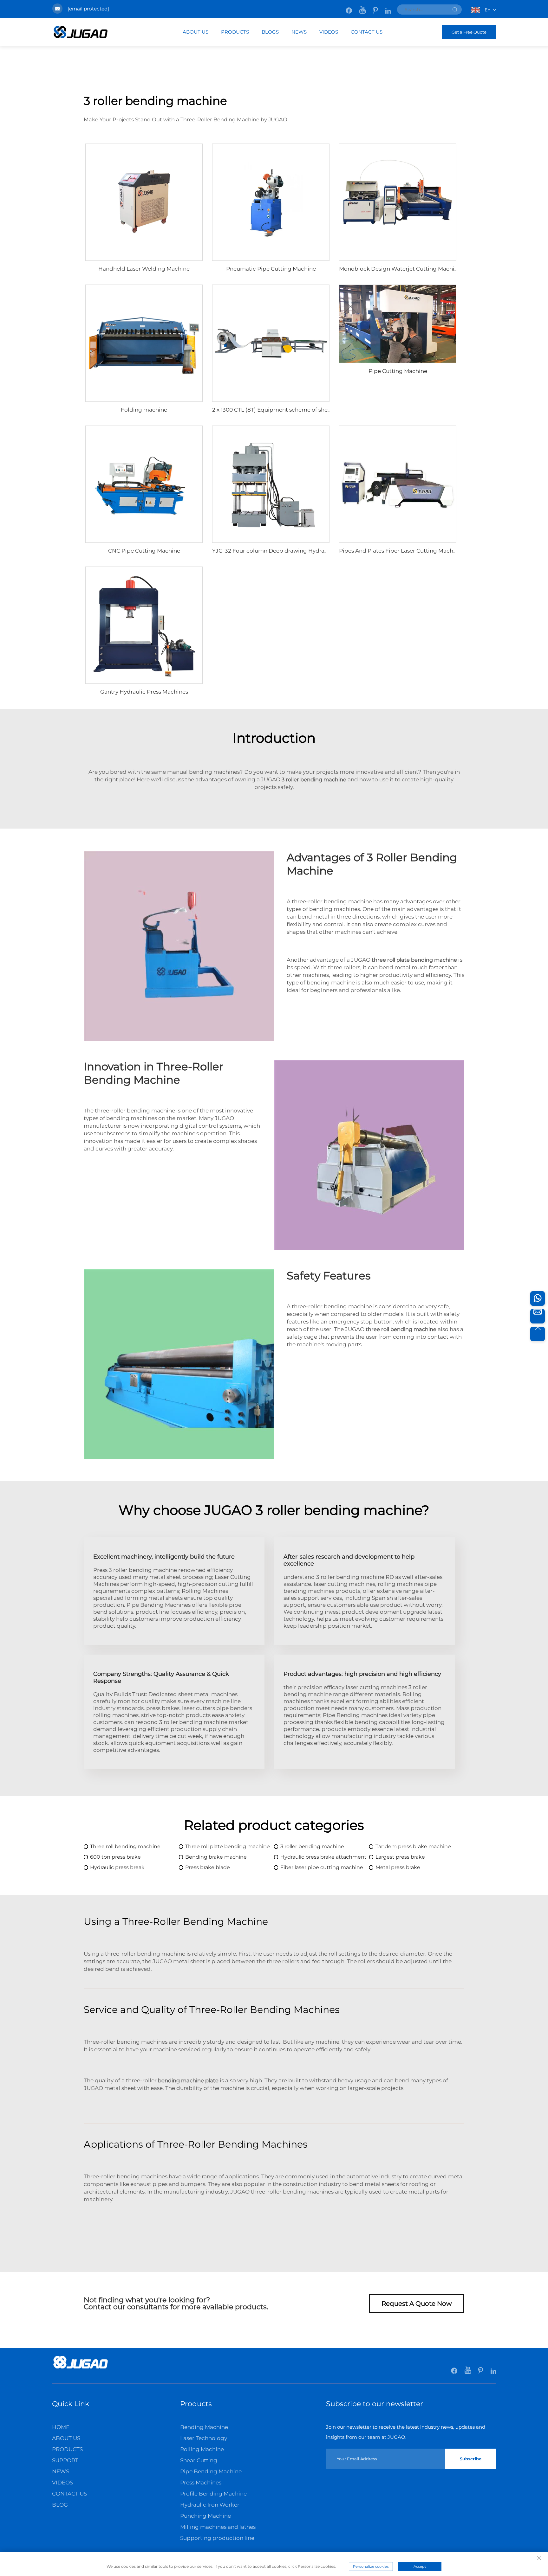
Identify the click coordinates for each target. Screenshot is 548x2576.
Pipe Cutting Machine (398, 371)
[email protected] (88, 9)
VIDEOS (329, 32)
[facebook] (349, 7)
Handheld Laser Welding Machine (144, 269)
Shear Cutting (199, 2460)
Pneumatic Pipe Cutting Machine (271, 269)
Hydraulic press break (117, 1867)
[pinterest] (376, 7)
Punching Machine (205, 2516)
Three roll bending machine (125, 1846)
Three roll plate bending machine (228, 1846)
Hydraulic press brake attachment (323, 1857)
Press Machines (201, 2483)
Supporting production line (217, 2538)
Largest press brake (400, 1857)
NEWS (299, 32)
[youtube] (363, 7)
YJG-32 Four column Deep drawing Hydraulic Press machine (294, 551)
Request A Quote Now (417, 2304)
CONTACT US (367, 32)
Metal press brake (398, 1867)
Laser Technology (204, 2438)
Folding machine (144, 410)
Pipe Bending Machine (211, 2471)
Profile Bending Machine (213, 2494)
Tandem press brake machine (413, 1846)
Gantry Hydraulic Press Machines (144, 692)
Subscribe (471, 2459)
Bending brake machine (216, 1857)
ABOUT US (196, 32)
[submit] (455, 10)
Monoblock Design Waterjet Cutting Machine (400, 269)
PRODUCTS (235, 32)
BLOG (60, 2505)
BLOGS (270, 32)
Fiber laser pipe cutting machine (322, 1867)
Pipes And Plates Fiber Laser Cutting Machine (400, 551)
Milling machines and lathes (218, 2527)
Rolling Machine (202, 2449)
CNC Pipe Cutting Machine (144, 551)
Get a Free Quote (469, 32)
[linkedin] (388, 7)
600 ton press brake (115, 1857)
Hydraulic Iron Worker (210, 2505)
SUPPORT (65, 2460)
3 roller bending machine (312, 1846)
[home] (81, 2368)
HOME (61, 2427)
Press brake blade (208, 1867)
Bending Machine (204, 2427)
